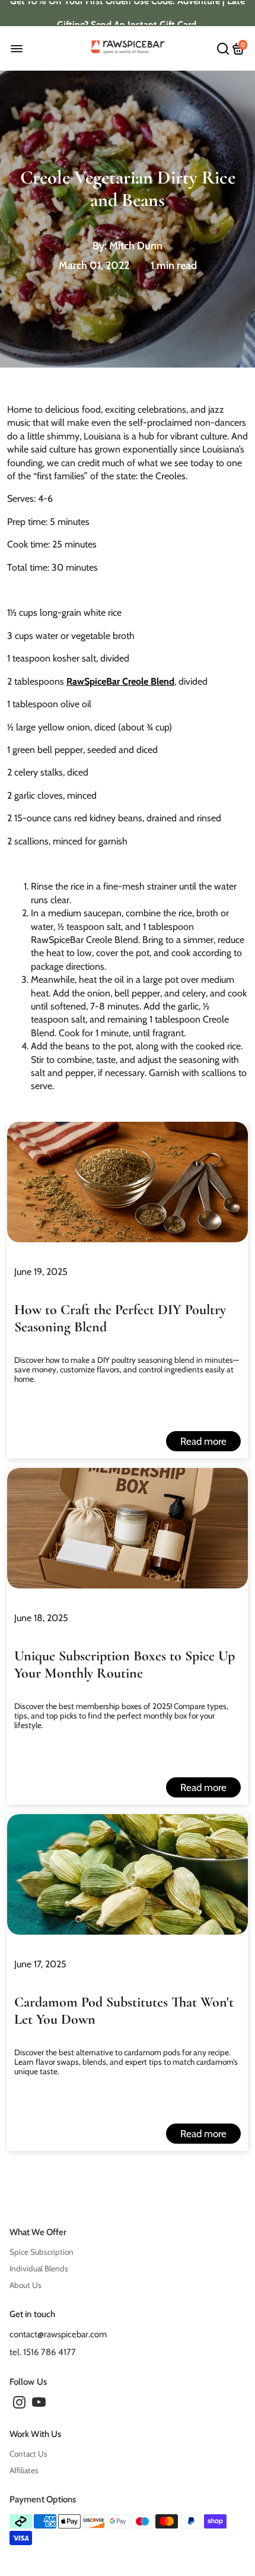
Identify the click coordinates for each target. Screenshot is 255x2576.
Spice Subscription (42, 2252)
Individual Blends (39, 2268)
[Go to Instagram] (19, 2404)
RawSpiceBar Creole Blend (120, 681)
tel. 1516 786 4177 (43, 2352)
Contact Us (28, 2454)
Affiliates (24, 2470)
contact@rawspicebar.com (58, 2334)
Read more (203, 1441)
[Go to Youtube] (39, 2404)
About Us (26, 2285)
